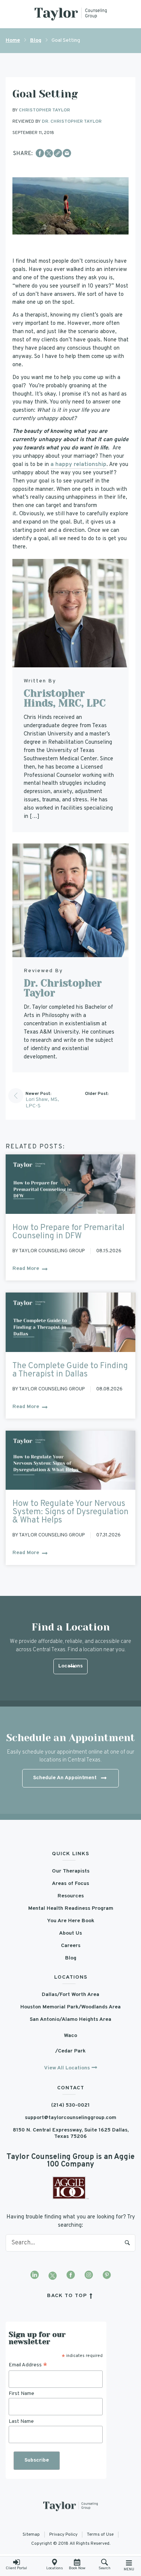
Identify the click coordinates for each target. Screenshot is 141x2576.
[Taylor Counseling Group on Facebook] (71, 2276)
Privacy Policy (63, 2535)
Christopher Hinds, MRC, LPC (65, 698)
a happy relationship (78, 465)
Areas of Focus (70, 1884)
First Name (21, 2394)
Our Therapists (71, 1871)
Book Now (77, 2568)
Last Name (21, 2421)
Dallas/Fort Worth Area (70, 1995)
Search (127, 2243)
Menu (129, 2569)
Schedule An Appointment (65, 1778)
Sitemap (31, 2535)
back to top (68, 2296)
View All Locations (67, 2068)
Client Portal (16, 2568)
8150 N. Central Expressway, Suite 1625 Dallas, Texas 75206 (71, 2133)
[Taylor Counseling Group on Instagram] (89, 2276)
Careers (71, 1946)
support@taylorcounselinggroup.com (70, 2118)
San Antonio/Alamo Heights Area (70, 2020)
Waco (70, 2036)
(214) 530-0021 (70, 2105)
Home (13, 40)
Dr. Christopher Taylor (72, 122)
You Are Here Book (71, 1921)
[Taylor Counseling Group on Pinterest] (107, 2276)
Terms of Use (100, 2535)
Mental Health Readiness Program (71, 1908)
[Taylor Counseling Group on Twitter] (53, 2276)
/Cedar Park (70, 2051)
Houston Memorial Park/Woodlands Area (70, 2007)
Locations (55, 2568)
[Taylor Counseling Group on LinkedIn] (35, 2276)
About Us (70, 1933)
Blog (36, 40)
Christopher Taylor (44, 110)
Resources (71, 1896)
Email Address (28, 2365)
